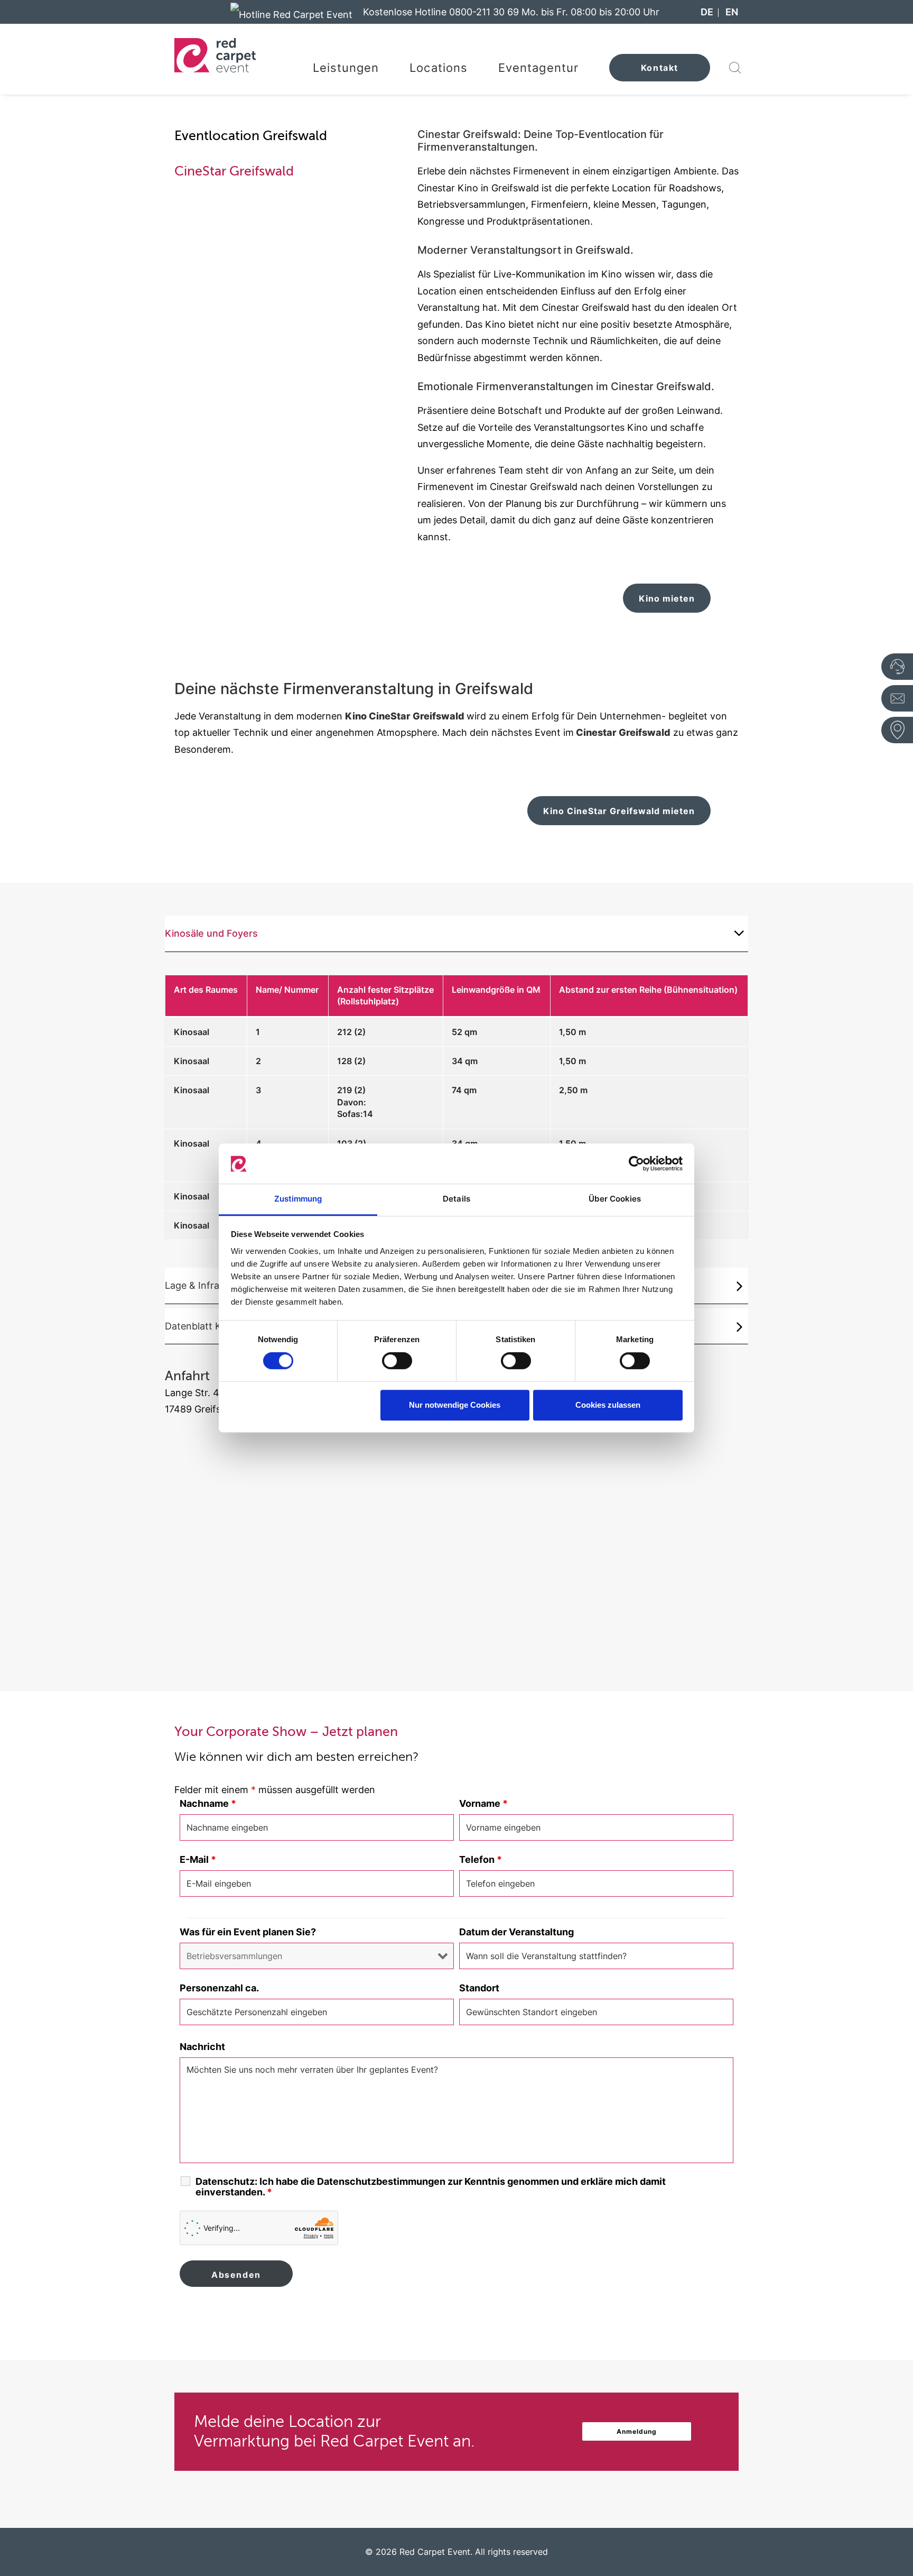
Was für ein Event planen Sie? (248, 1932)
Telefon (481, 1859)
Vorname (483, 1803)
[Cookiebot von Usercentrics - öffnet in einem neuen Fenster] (636, 1164)
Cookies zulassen (608, 1405)
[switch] (397, 1361)
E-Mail (198, 1859)
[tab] (456, 934)
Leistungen (346, 68)
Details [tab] (456, 1199)
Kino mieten (667, 598)
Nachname (208, 1803)
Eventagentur (538, 68)
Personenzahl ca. (219, 1988)
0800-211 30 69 (484, 12)
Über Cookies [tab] (615, 1199)
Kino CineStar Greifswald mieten (619, 811)
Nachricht (202, 2047)
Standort (479, 1988)
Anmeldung (637, 2431)
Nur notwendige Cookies (455, 1405)
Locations (439, 68)
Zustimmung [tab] (298, 1199)
